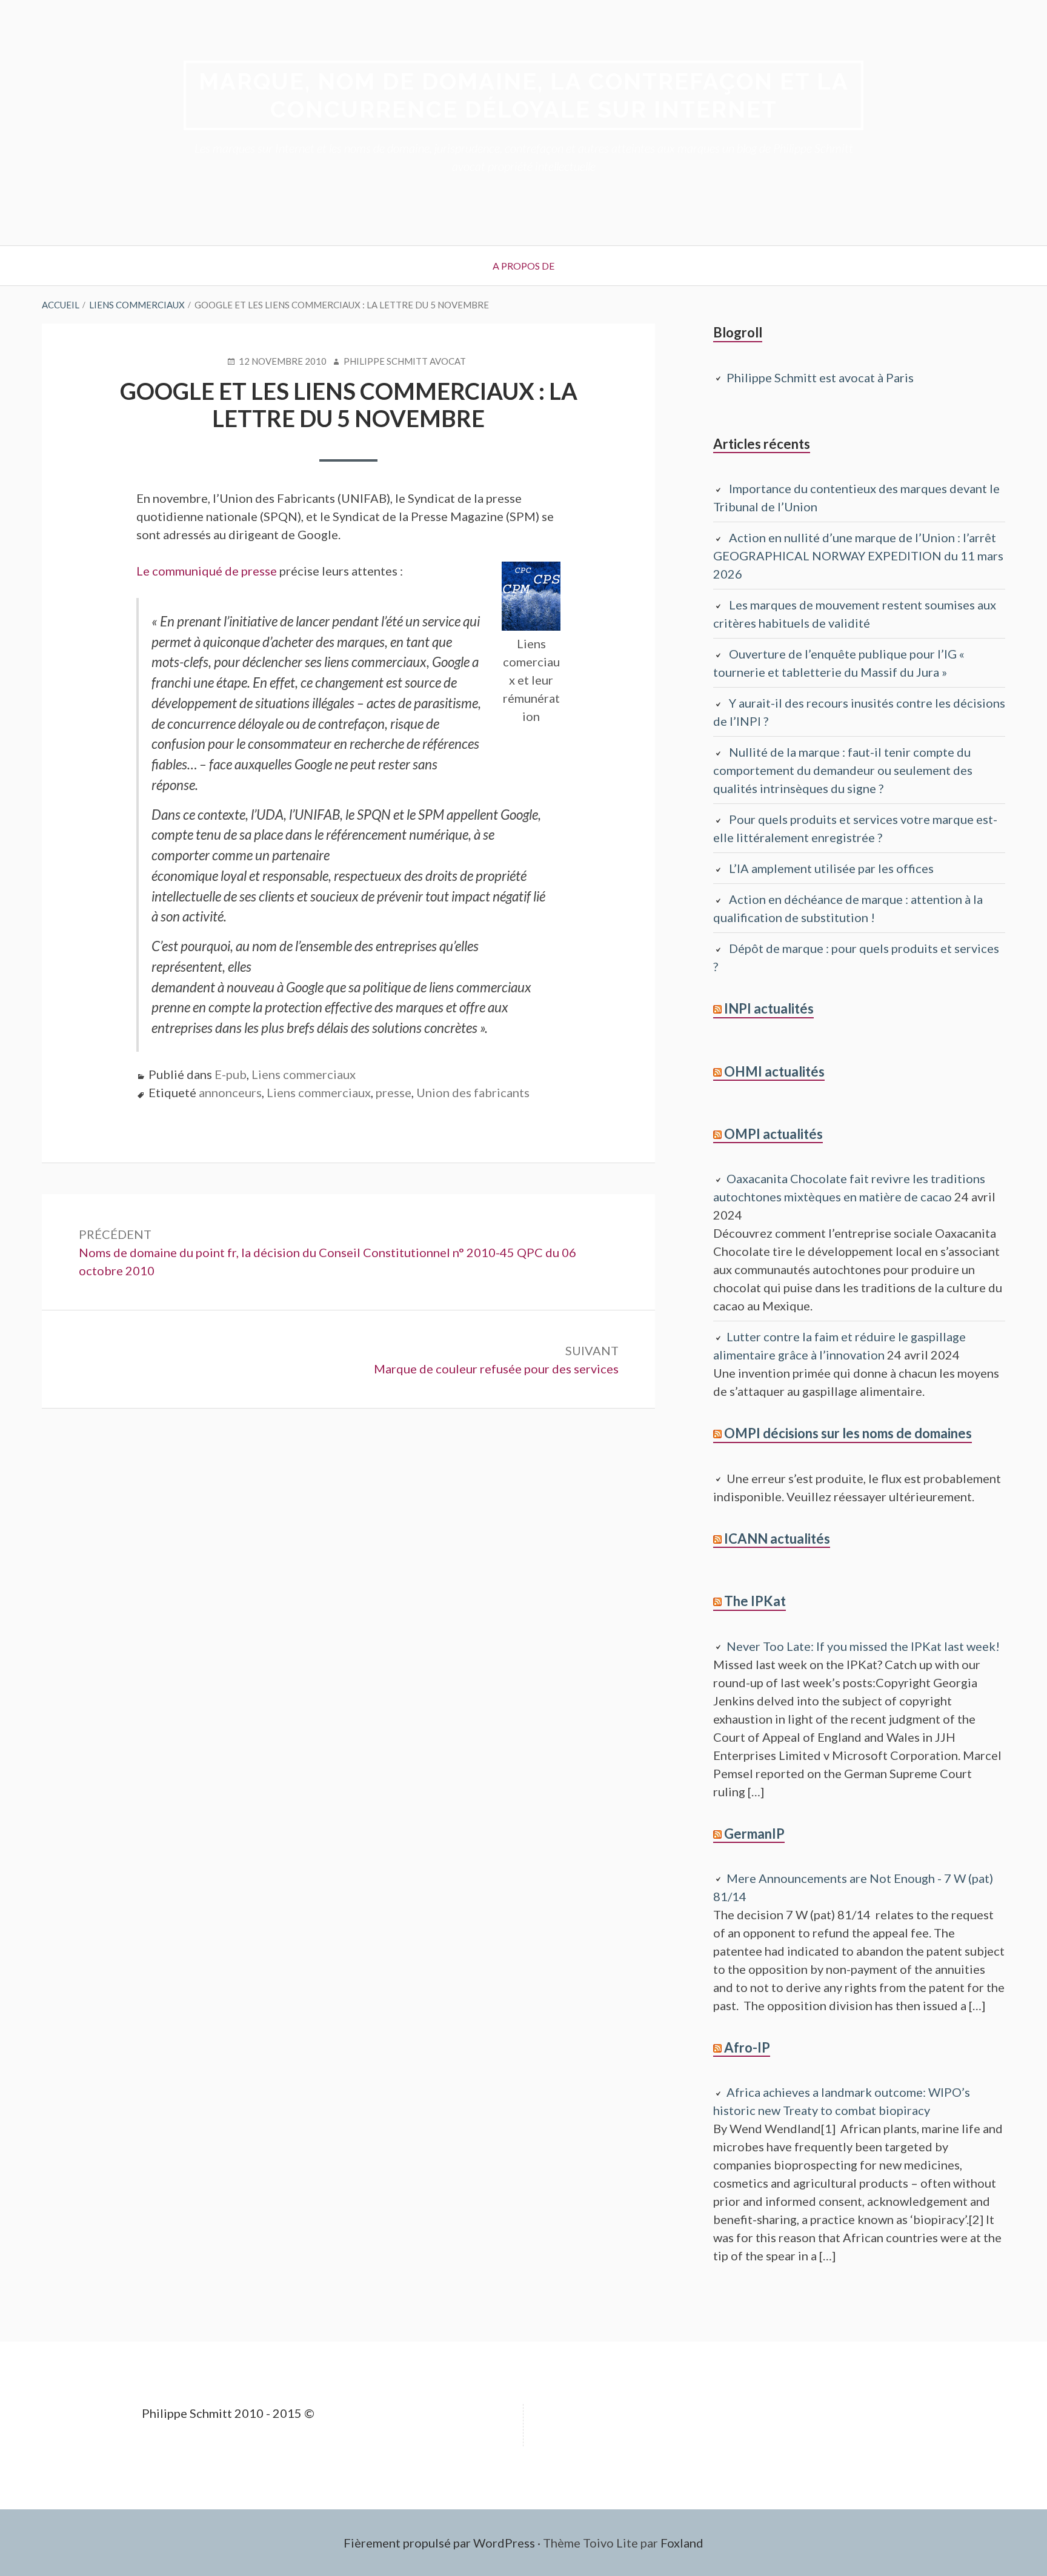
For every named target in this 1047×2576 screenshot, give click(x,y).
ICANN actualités (777, 1539)
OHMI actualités (774, 1071)
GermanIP (754, 1834)
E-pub (231, 1074)
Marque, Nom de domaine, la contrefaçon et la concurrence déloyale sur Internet (524, 95)
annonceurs (230, 1092)
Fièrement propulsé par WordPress (439, 2543)
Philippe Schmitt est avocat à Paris (820, 377)
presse (394, 1092)
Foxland (682, 2543)
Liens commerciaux (304, 1074)
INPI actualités (769, 1008)
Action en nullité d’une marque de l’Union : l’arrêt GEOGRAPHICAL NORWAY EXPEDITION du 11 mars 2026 (858, 556)
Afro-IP (747, 2047)
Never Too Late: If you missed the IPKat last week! (863, 1646)
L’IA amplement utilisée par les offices (831, 868)
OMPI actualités (773, 1134)
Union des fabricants (473, 1092)
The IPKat (755, 1601)
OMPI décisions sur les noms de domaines (848, 1433)
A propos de (523, 266)
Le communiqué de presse (208, 571)
